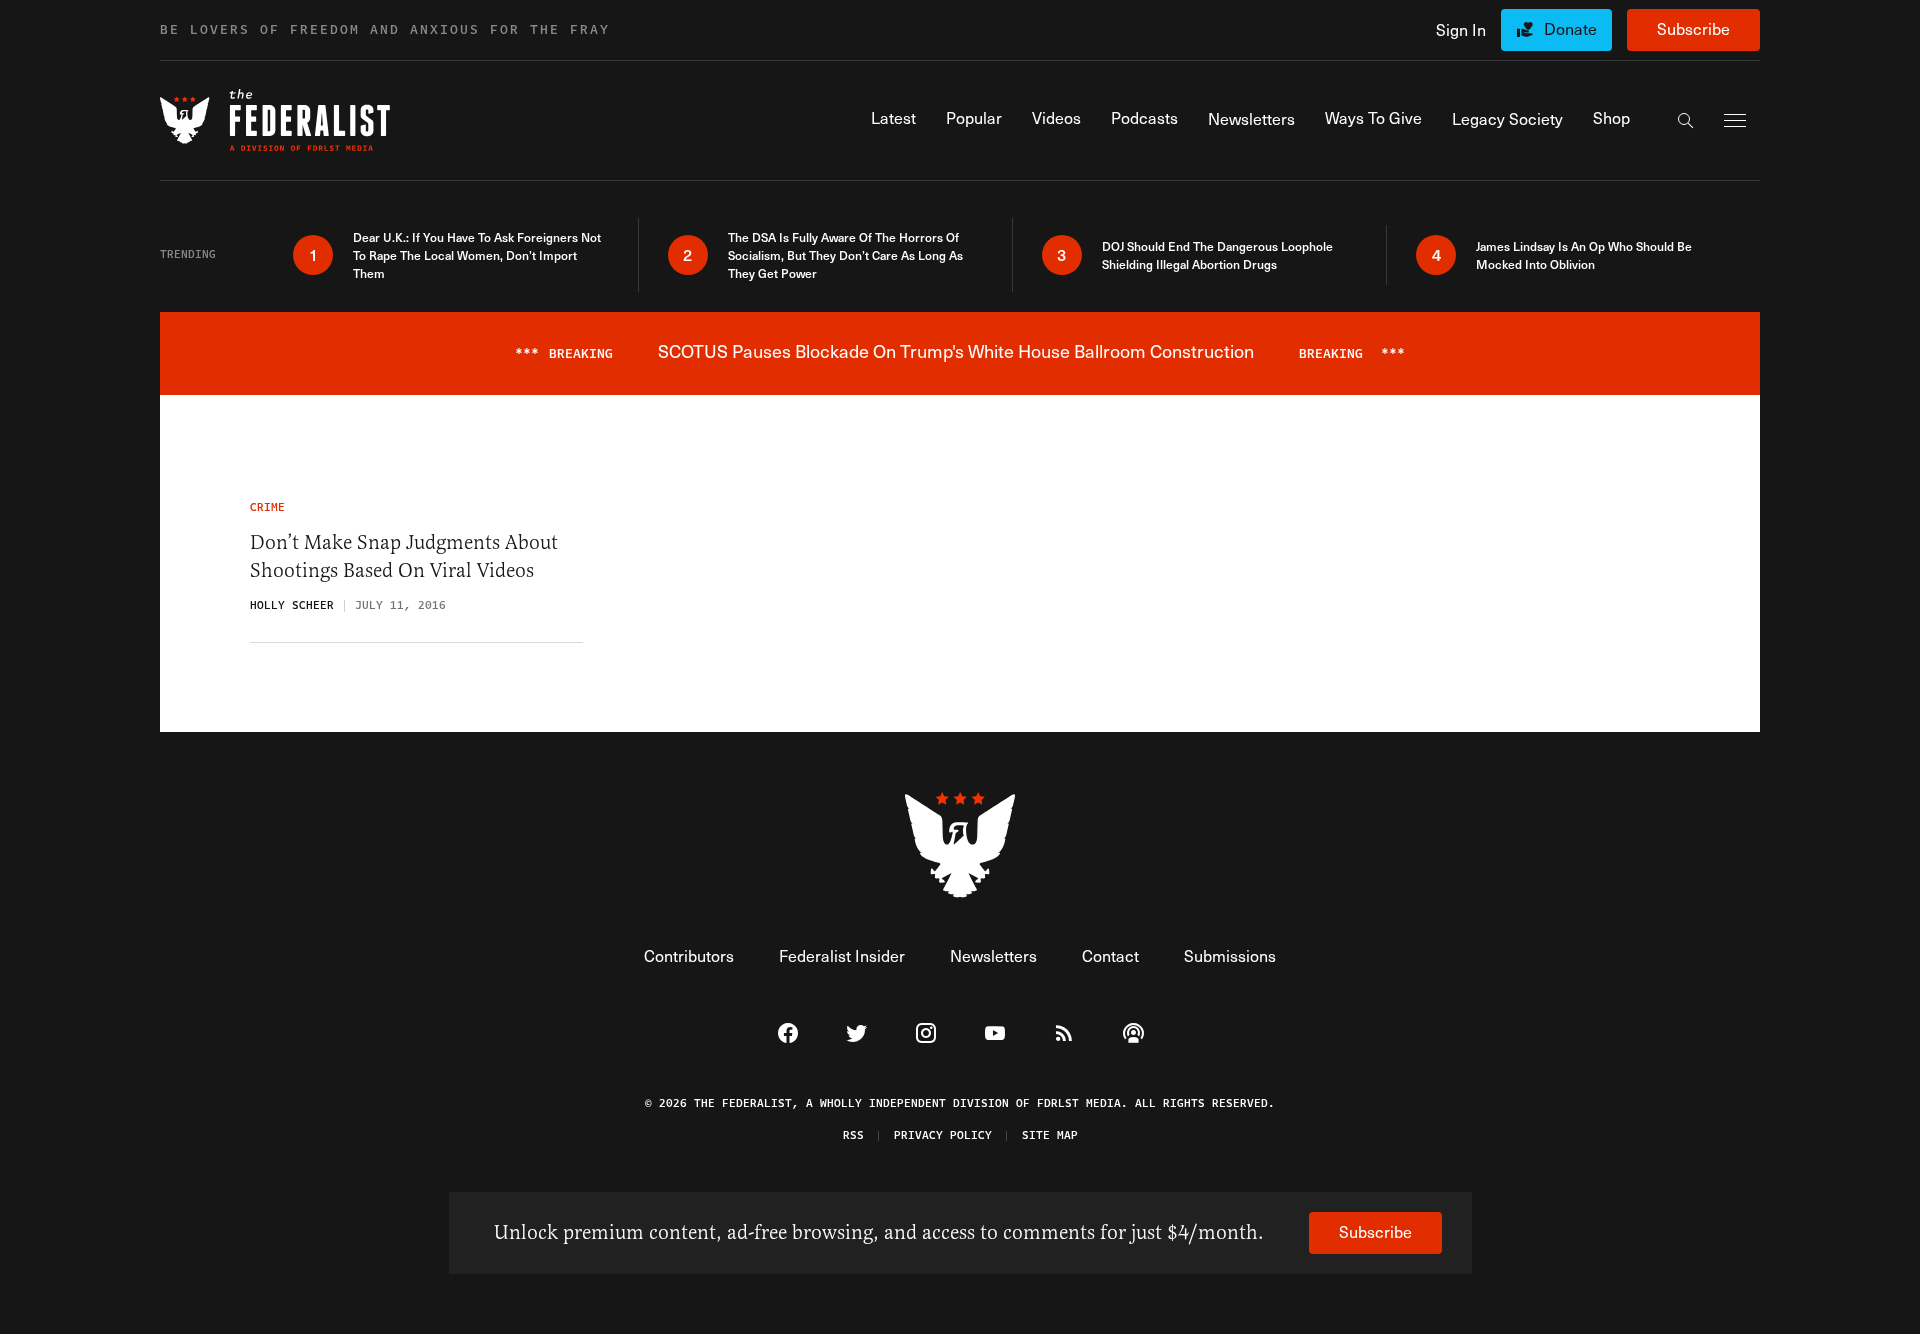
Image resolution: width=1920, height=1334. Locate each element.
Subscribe (1693, 28)
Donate (1570, 28)
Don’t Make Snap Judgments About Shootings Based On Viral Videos (404, 556)
